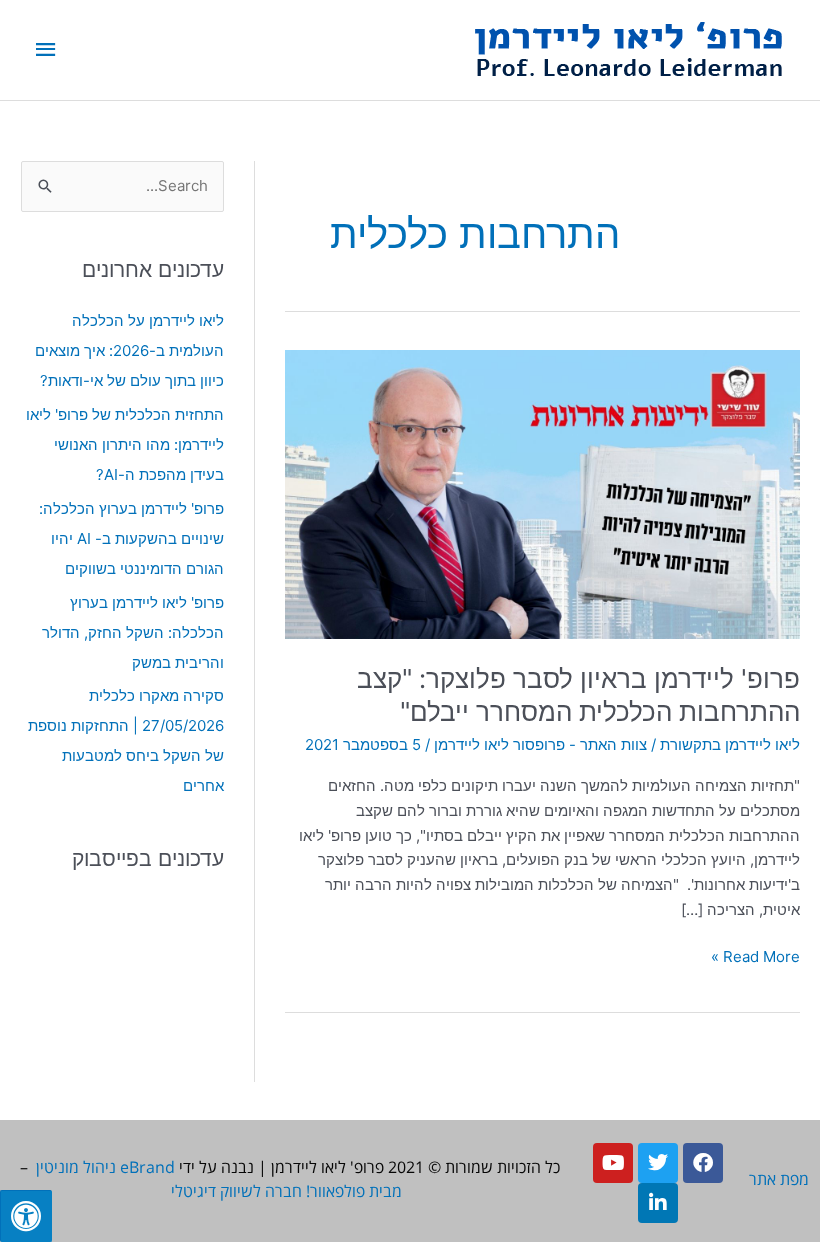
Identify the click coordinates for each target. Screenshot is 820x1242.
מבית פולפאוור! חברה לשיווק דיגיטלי (286, 1191)
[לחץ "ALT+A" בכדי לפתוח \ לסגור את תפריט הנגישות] (26, 1216)
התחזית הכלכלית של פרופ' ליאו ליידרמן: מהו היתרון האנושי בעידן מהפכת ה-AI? (125, 444)
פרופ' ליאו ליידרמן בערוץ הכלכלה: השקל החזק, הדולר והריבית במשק (133, 632)
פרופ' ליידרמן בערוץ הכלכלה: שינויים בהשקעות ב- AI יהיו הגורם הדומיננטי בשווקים (131, 538)
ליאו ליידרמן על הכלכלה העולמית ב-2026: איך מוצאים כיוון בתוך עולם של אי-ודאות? (129, 350)
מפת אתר (779, 1179)
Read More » (755, 955)
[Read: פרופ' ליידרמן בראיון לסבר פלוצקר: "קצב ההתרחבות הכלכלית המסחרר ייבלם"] (542, 492)
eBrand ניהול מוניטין (105, 1167)
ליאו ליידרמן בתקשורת (730, 744)
